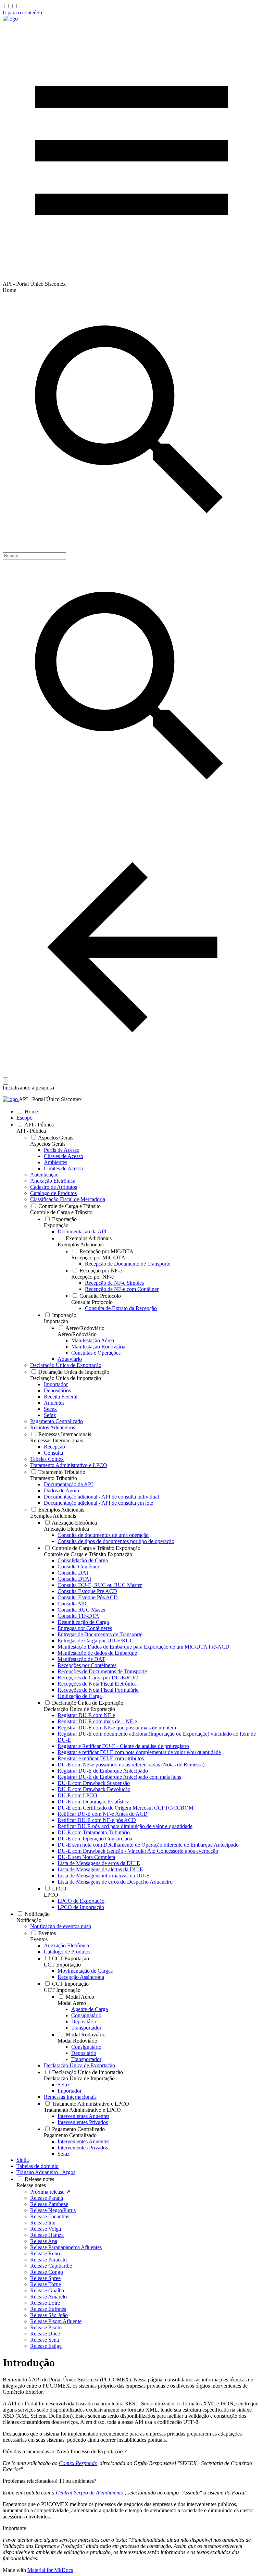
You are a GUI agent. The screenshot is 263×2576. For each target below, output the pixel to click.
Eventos (39, 1939)
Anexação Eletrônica (66, 1529)
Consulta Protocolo (92, 1302)
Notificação (29, 1920)
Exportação (56, 1225)
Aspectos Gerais (48, 1144)
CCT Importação (62, 1990)
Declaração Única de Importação (66, 1378)
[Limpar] (5, 1081)
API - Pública (31, 1131)
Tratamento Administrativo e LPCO (82, 2110)
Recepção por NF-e (92, 1277)
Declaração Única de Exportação (79, 1709)
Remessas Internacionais (57, 1440)
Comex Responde (78, 2463)
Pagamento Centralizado (70, 2135)
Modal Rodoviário (77, 2041)
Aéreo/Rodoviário (77, 1334)
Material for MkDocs (50, 2570)
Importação (56, 1321)
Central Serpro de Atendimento (90, 2493)
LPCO (51, 1895)
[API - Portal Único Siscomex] (10, 19)
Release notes (31, 2185)
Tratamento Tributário (54, 1478)
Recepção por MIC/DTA (98, 1258)
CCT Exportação (62, 1965)
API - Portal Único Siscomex (50, 1099)
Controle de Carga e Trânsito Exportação (88, 1554)
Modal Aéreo (72, 2003)
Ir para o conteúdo (22, 13)
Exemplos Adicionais (80, 1244)
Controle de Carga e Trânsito (61, 1212)
